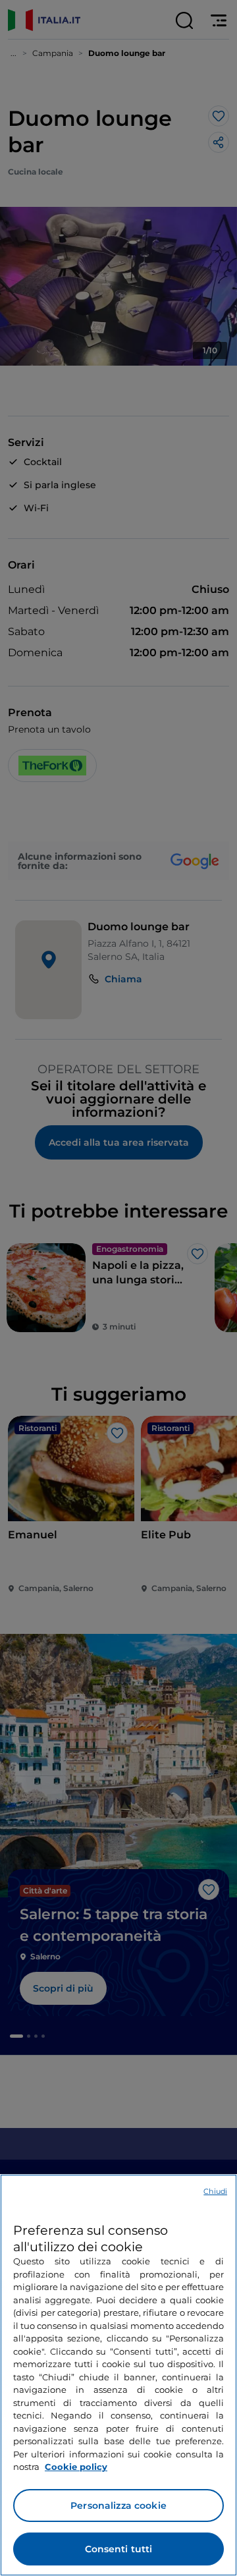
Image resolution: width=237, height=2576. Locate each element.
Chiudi (215, 2191)
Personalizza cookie (118, 2506)
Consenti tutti (119, 2549)
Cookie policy (76, 2467)
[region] (118, 2375)
